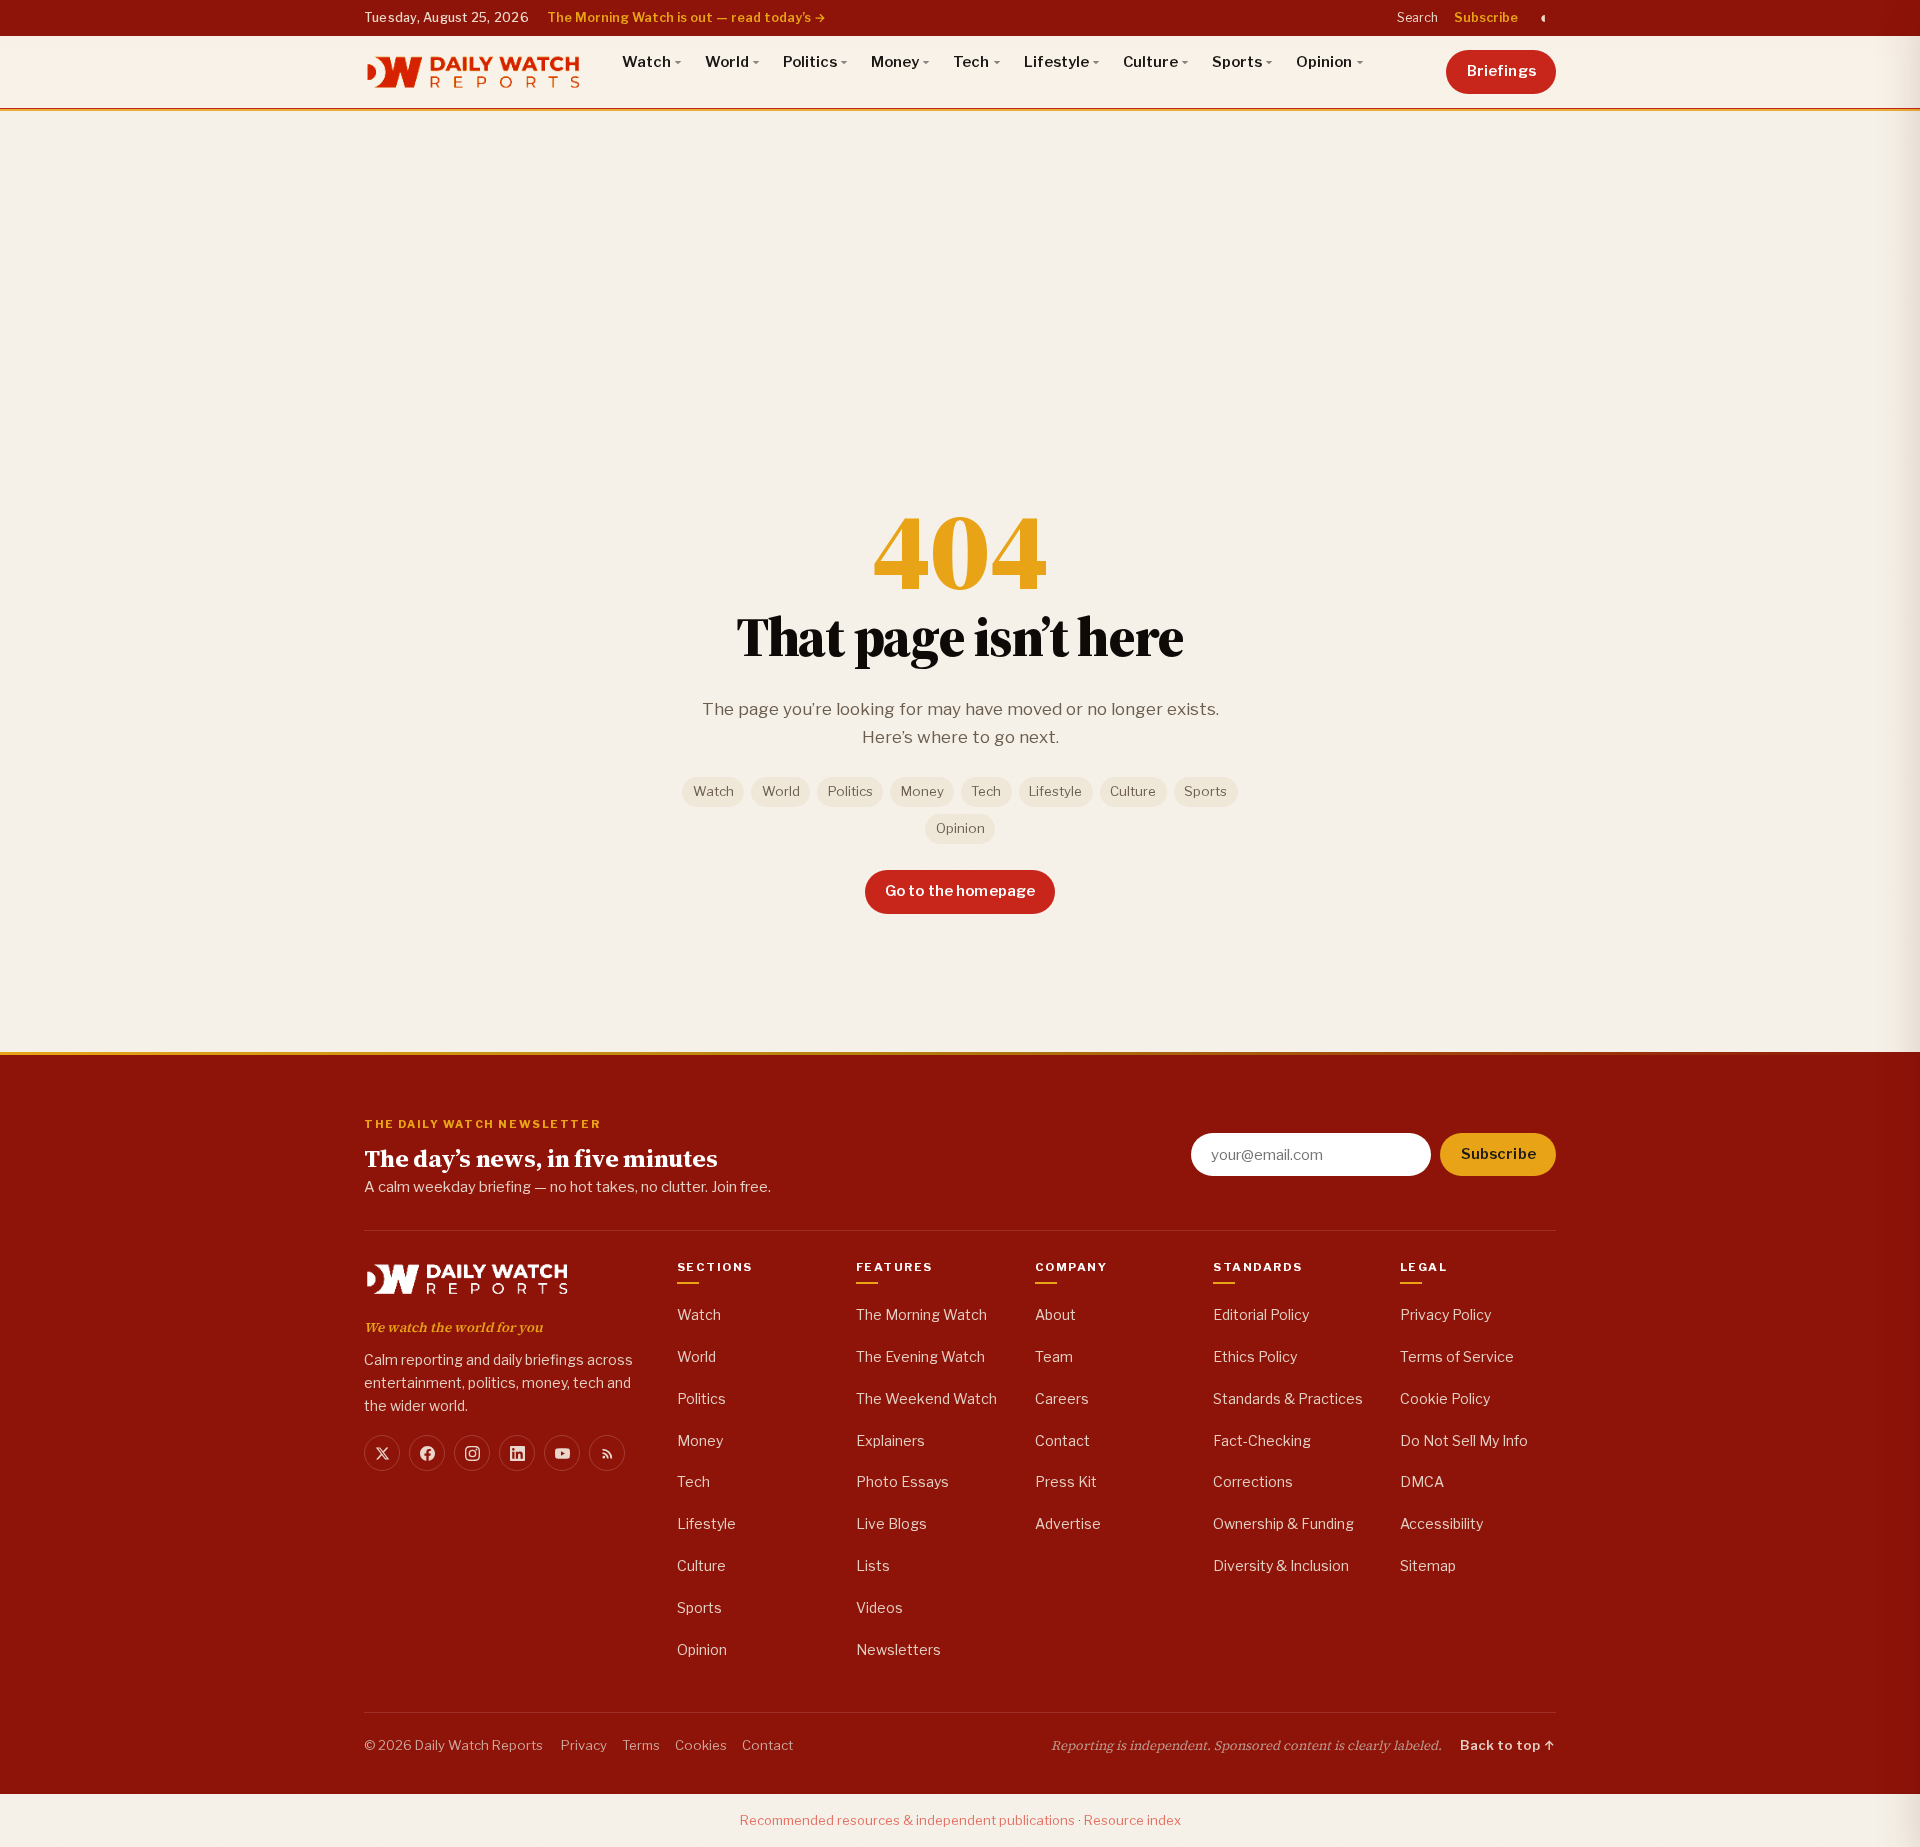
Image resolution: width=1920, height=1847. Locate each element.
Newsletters (898, 1649)
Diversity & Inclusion (1281, 1565)
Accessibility (1441, 1523)
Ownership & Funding (1283, 1523)
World (727, 62)
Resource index (1132, 1820)
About (1055, 1314)
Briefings (1501, 71)
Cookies (701, 1745)
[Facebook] (427, 1453)
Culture (1150, 62)
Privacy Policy (1445, 1314)
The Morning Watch (921, 1314)
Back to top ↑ (1508, 1745)
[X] (382, 1453)
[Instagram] (472, 1453)
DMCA (1422, 1481)
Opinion (1324, 62)
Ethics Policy (1255, 1356)
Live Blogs (891, 1523)
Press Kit (1066, 1481)
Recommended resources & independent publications (907, 1820)
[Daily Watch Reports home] (473, 72)
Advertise (1068, 1523)
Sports (1237, 62)
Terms (641, 1745)
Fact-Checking (1262, 1440)
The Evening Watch (920, 1356)
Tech (971, 62)
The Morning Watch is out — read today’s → (686, 17)
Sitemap (1428, 1565)
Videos (879, 1607)
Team (1054, 1356)
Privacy (584, 1745)
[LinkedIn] (517, 1453)
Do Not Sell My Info (1464, 1440)
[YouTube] (562, 1453)
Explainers (890, 1440)
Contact (1062, 1440)
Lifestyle (1056, 62)
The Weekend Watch (926, 1398)
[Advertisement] (960, 259)
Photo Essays (902, 1481)
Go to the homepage (960, 891)
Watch (646, 62)
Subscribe (1486, 17)
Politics (810, 62)
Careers (1062, 1398)
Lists (873, 1565)
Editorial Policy (1261, 1314)
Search (1417, 17)
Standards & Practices (1288, 1398)
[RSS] (607, 1453)
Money (895, 62)
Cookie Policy (1445, 1398)
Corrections (1253, 1481)
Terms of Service (1457, 1356)
